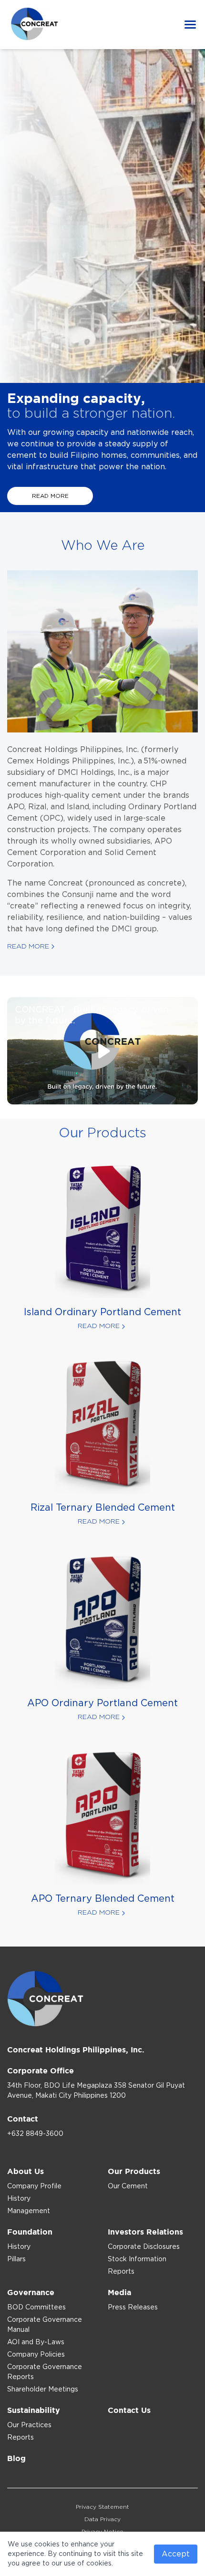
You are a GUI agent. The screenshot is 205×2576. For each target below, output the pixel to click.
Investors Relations (145, 2232)
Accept (176, 2554)
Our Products (134, 2171)
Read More (28, 947)
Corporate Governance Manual (45, 2325)
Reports (121, 2272)
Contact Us (129, 2410)
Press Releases (133, 2308)
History (19, 2199)
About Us (26, 2171)
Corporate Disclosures (144, 2247)
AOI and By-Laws (36, 2342)
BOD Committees (36, 2308)
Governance (31, 2292)
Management (29, 2211)
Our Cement (128, 2186)
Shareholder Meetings (43, 2390)
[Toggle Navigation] (190, 25)
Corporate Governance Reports (45, 2372)
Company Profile (34, 2186)
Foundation (30, 2232)
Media (119, 2292)
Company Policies (36, 2355)
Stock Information (137, 2259)
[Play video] (102, 1051)
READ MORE (50, 496)
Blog (16, 2458)
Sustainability (34, 2410)
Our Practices (29, 2425)
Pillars (16, 2259)
